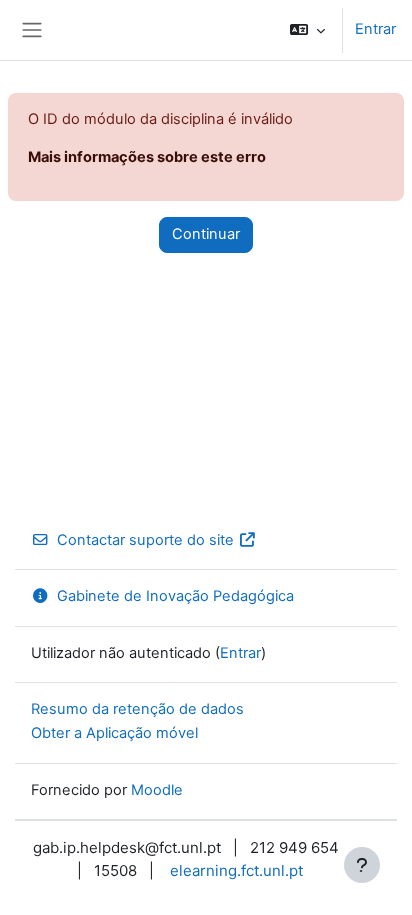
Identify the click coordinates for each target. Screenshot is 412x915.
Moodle (157, 790)
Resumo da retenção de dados (137, 709)
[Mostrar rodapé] (362, 865)
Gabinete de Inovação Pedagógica (175, 596)
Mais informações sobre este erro (147, 157)
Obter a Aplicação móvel (114, 733)
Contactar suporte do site (145, 540)
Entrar (375, 29)
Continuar (206, 234)
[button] (307, 30)
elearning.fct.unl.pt (236, 870)
